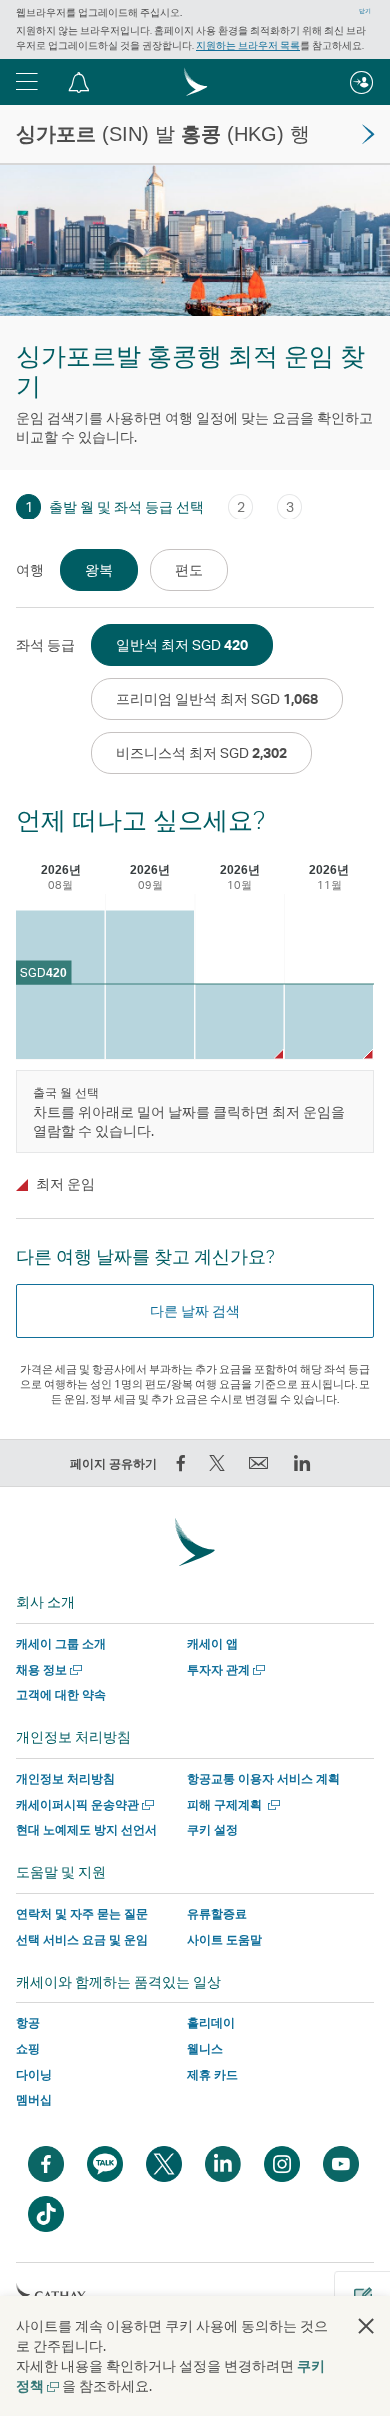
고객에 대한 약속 (61, 1694)
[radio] (99, 570)
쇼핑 (28, 2048)
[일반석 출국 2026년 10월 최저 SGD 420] (239, 1021)
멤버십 (34, 2099)
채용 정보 (47, 1669)
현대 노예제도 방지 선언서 (86, 1829)
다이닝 (34, 2074)
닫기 (365, 11)
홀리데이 (211, 2022)
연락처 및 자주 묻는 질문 (82, 1913)
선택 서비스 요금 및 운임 (82, 1939)
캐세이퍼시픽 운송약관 (83, 1804)
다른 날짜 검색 (195, 1310)
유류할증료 (217, 1913)
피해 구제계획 (231, 1804)
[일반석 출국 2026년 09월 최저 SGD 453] (150, 985)
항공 (28, 2022)
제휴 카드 (212, 2074)
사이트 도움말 (224, 1939)
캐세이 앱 (212, 1643)
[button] (27, 82)
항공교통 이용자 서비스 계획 (263, 1778)
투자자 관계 (224, 1669)
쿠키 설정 (212, 1830)
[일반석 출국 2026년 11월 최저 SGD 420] (329, 1021)
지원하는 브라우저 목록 (248, 45)
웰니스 (205, 2048)
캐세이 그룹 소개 (61, 1643)
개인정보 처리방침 (65, 1778)
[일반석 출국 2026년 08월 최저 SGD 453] (60, 985)
